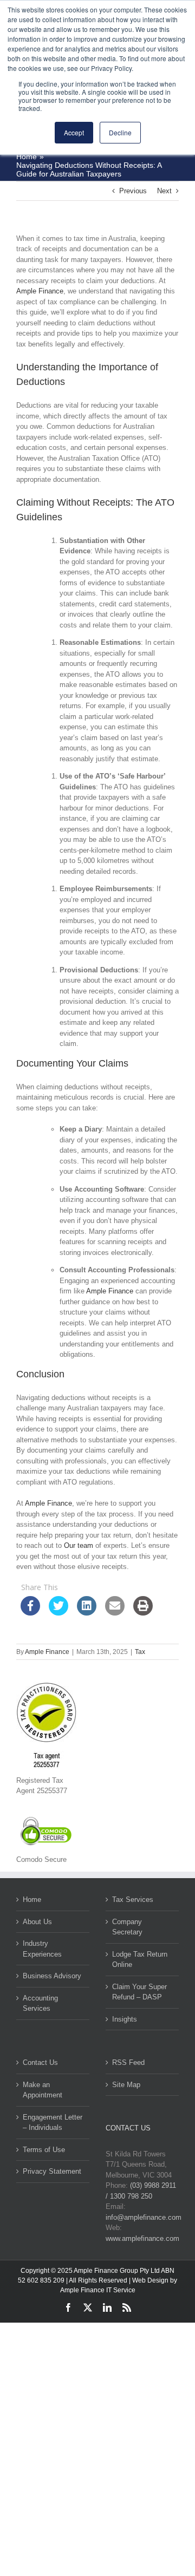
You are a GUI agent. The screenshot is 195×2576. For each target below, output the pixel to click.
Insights (125, 2019)
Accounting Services (40, 2003)
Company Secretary (127, 1927)
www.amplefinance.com (142, 2238)
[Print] (143, 1612)
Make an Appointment (43, 2090)
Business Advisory (52, 1976)
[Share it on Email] (115, 1612)
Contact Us (40, 2062)
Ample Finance (40, 291)
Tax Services (133, 1900)
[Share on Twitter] (58, 1612)
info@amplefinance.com (144, 2217)
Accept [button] (74, 132)
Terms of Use (44, 2150)
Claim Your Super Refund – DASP (139, 1992)
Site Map (126, 2085)
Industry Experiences (42, 1949)
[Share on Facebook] (30, 1612)
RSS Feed (128, 2062)
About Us (37, 1922)
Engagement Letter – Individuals (53, 2123)
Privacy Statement (52, 2171)
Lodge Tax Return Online (140, 1960)
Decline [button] (120, 132)
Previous (133, 191)
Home (32, 1900)
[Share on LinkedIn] (87, 1612)
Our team (79, 1545)
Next (164, 191)
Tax (140, 1652)
